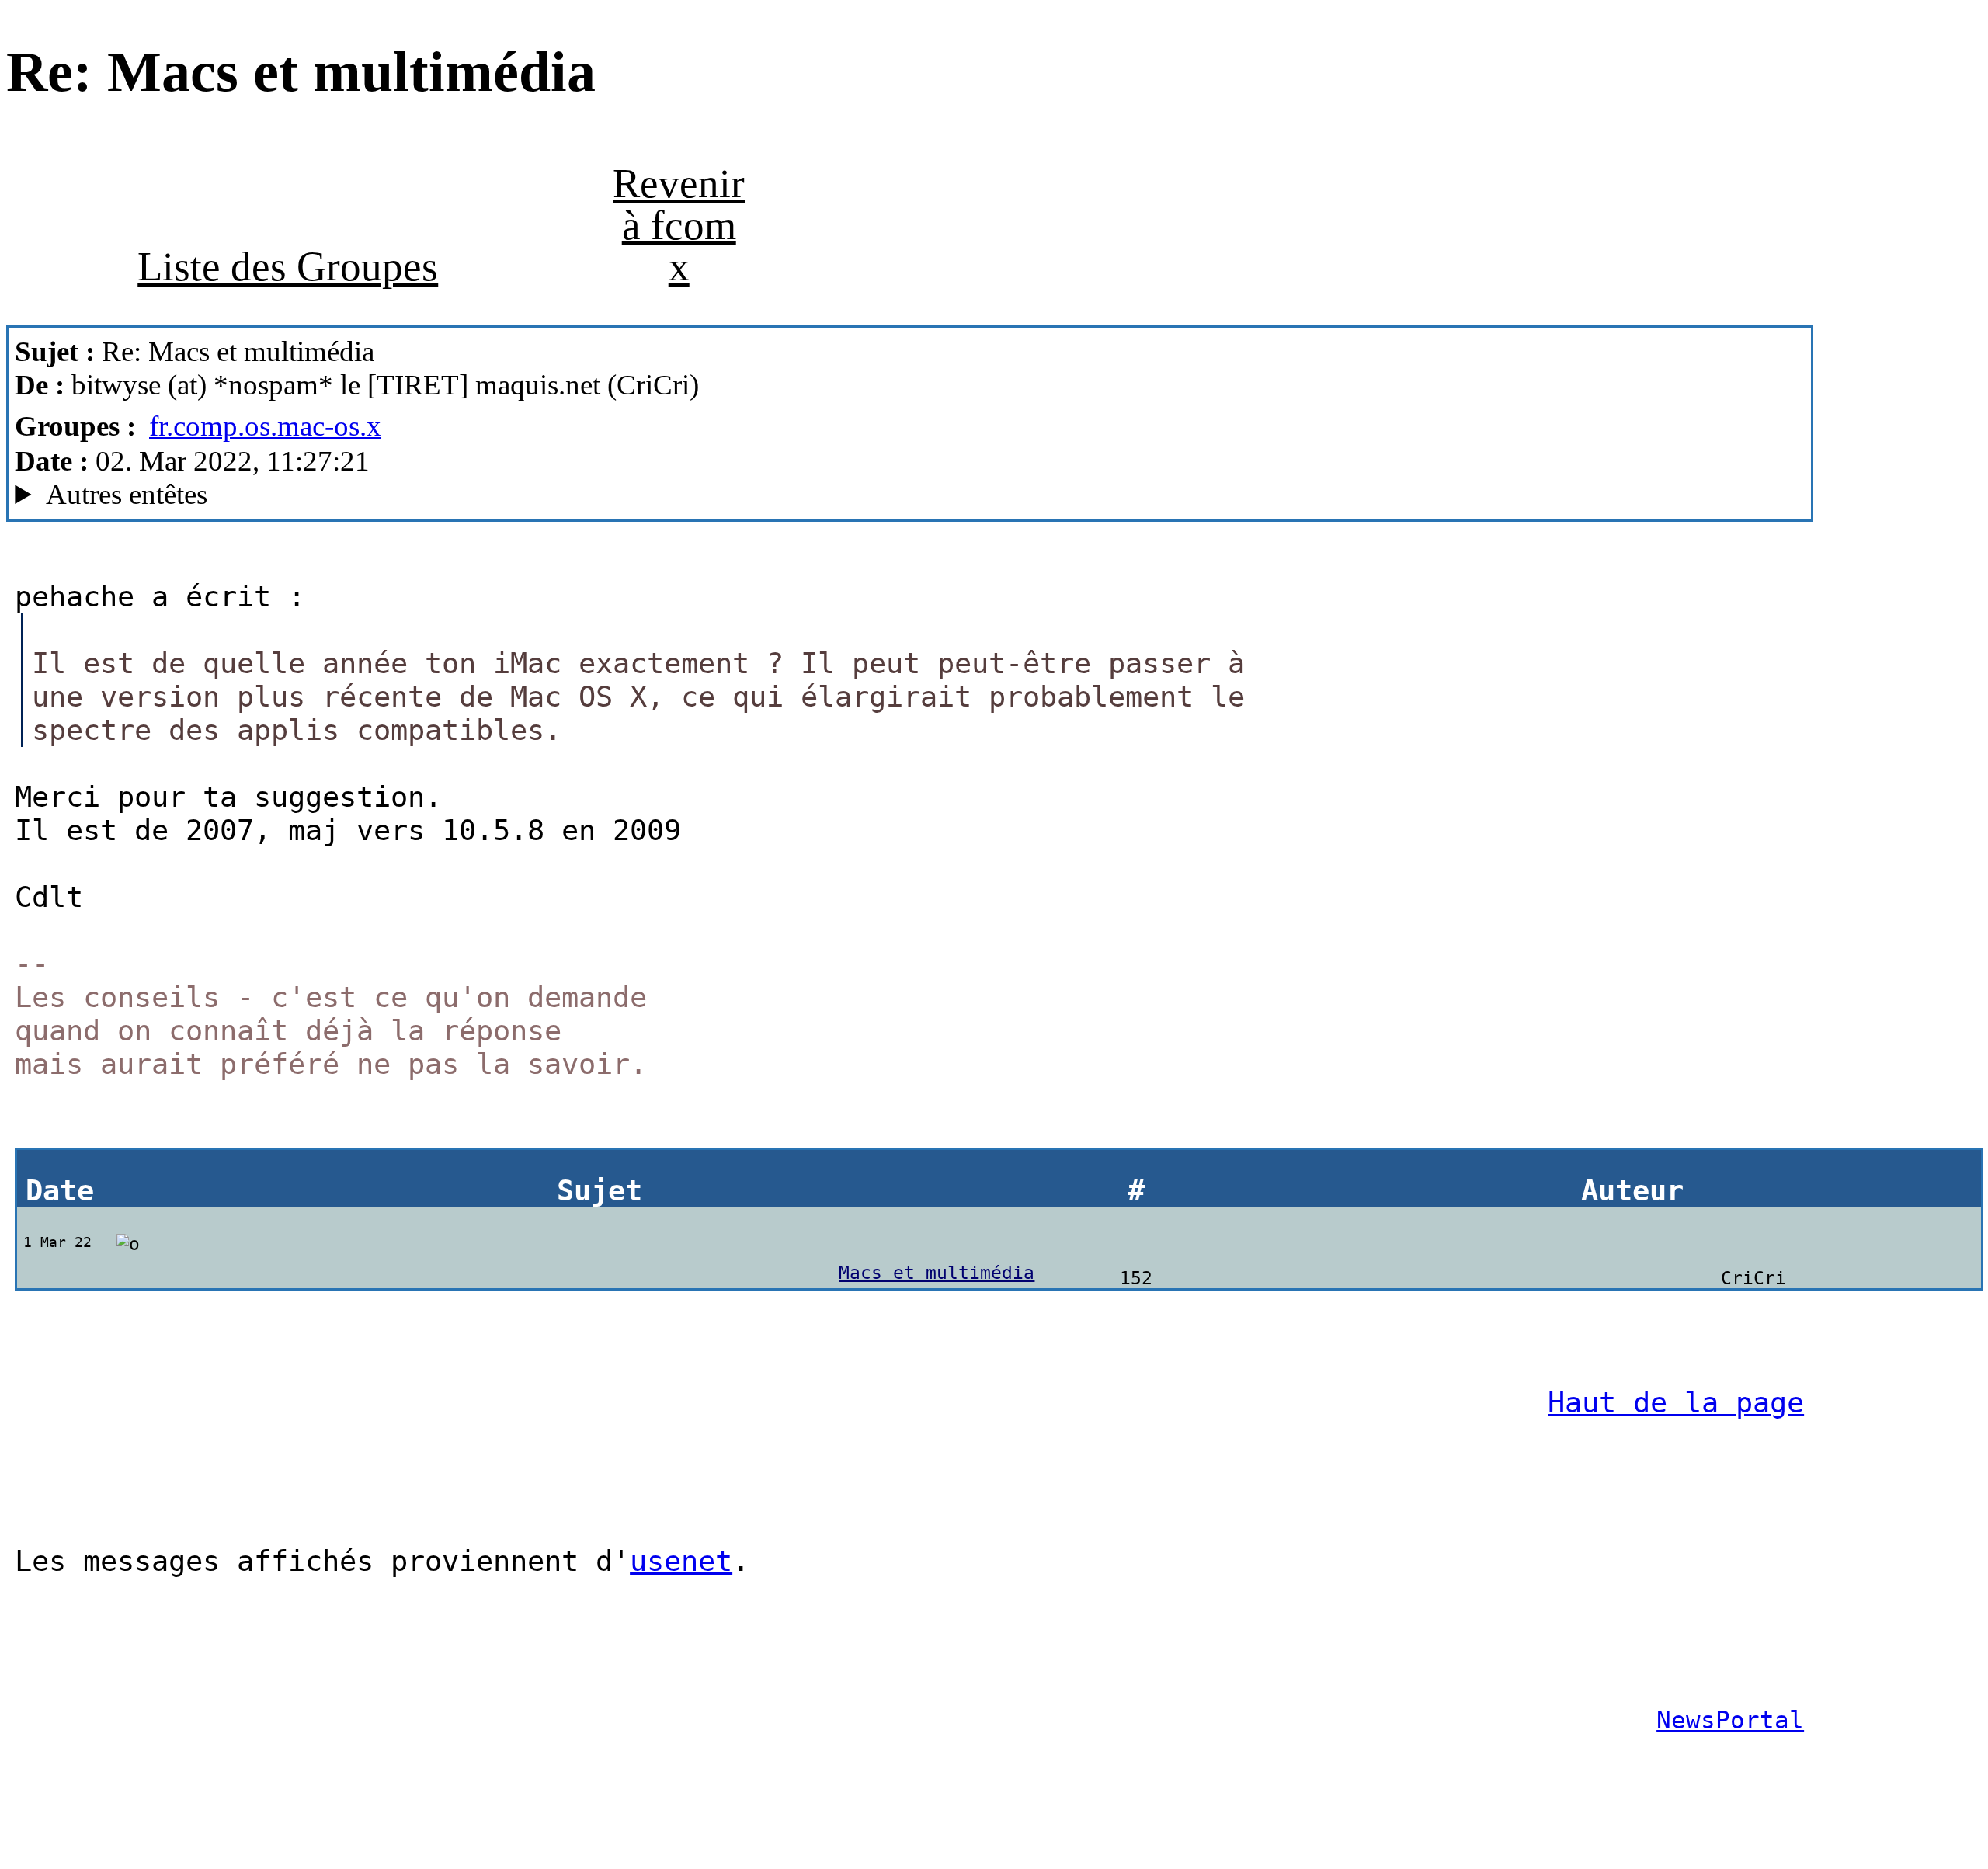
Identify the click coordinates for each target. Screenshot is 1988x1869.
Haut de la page (1676, 1403)
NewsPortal (1730, 1720)
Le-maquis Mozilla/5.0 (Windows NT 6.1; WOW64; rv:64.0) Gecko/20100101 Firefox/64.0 (562, 495)
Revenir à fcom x (679, 225)
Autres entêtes (127, 494)
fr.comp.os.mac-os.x (265, 426)
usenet (681, 1561)
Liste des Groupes (288, 266)
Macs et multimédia (937, 1273)
